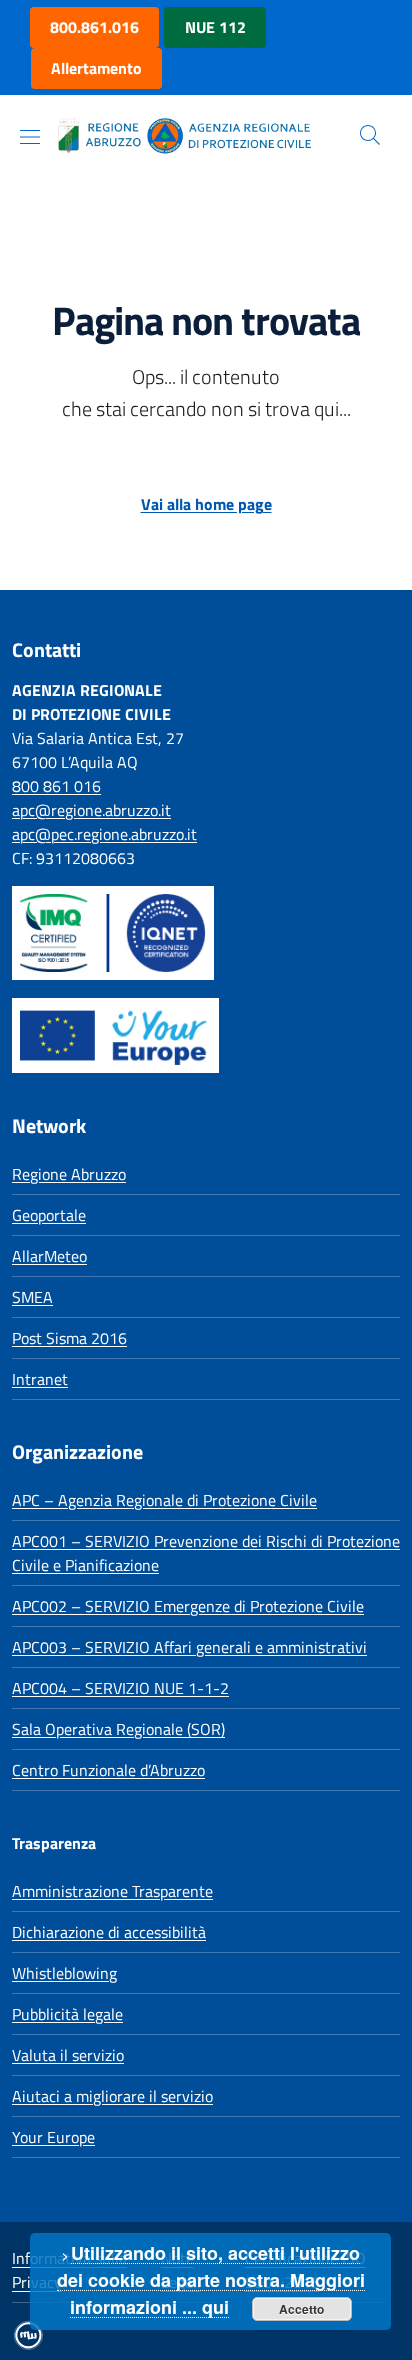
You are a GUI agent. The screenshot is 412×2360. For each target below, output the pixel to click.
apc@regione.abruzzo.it (91, 810)
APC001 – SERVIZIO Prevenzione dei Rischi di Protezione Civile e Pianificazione (206, 1553)
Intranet (40, 1379)
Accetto (301, 2309)
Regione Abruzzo (69, 1174)
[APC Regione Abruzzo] (184, 135)
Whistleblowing (64, 1973)
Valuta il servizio (68, 2055)
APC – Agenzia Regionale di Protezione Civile (164, 1500)
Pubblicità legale (67, 2014)
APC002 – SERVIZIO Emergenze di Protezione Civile (188, 1606)
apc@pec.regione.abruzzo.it (104, 834)
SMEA (32, 1297)
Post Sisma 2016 (69, 1338)
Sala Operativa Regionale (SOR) (118, 1729)
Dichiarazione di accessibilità (109, 1932)
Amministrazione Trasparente (112, 1891)
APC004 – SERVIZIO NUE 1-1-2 (120, 1688)
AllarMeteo (49, 1256)
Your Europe (53, 2137)
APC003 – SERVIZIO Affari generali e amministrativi (189, 1647)
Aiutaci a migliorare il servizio (112, 2096)
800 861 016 (56, 786)
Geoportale (49, 1215)
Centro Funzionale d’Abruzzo (108, 1770)
